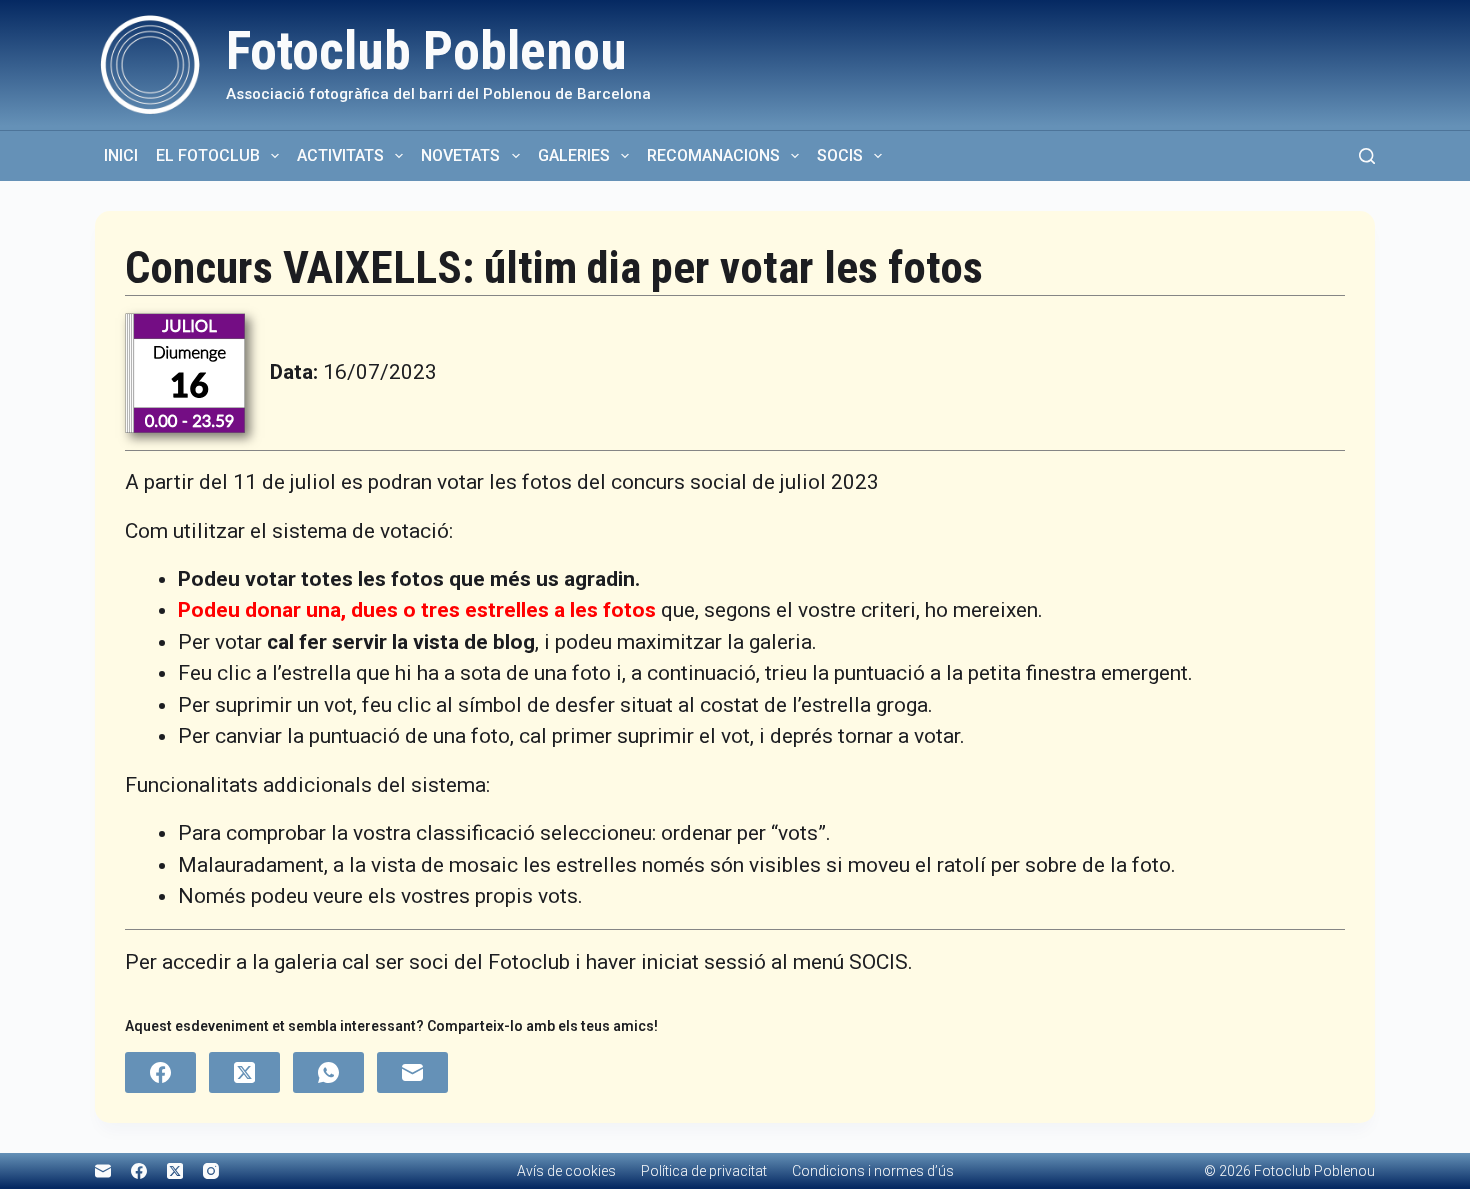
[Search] (1367, 156)
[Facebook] (160, 1072)
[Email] (412, 1072)
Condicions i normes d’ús (873, 1171)
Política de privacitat (704, 1171)
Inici (121, 155)
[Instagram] (211, 1171)
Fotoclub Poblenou (426, 51)
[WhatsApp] (328, 1072)
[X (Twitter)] (244, 1072)
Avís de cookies (566, 1171)
